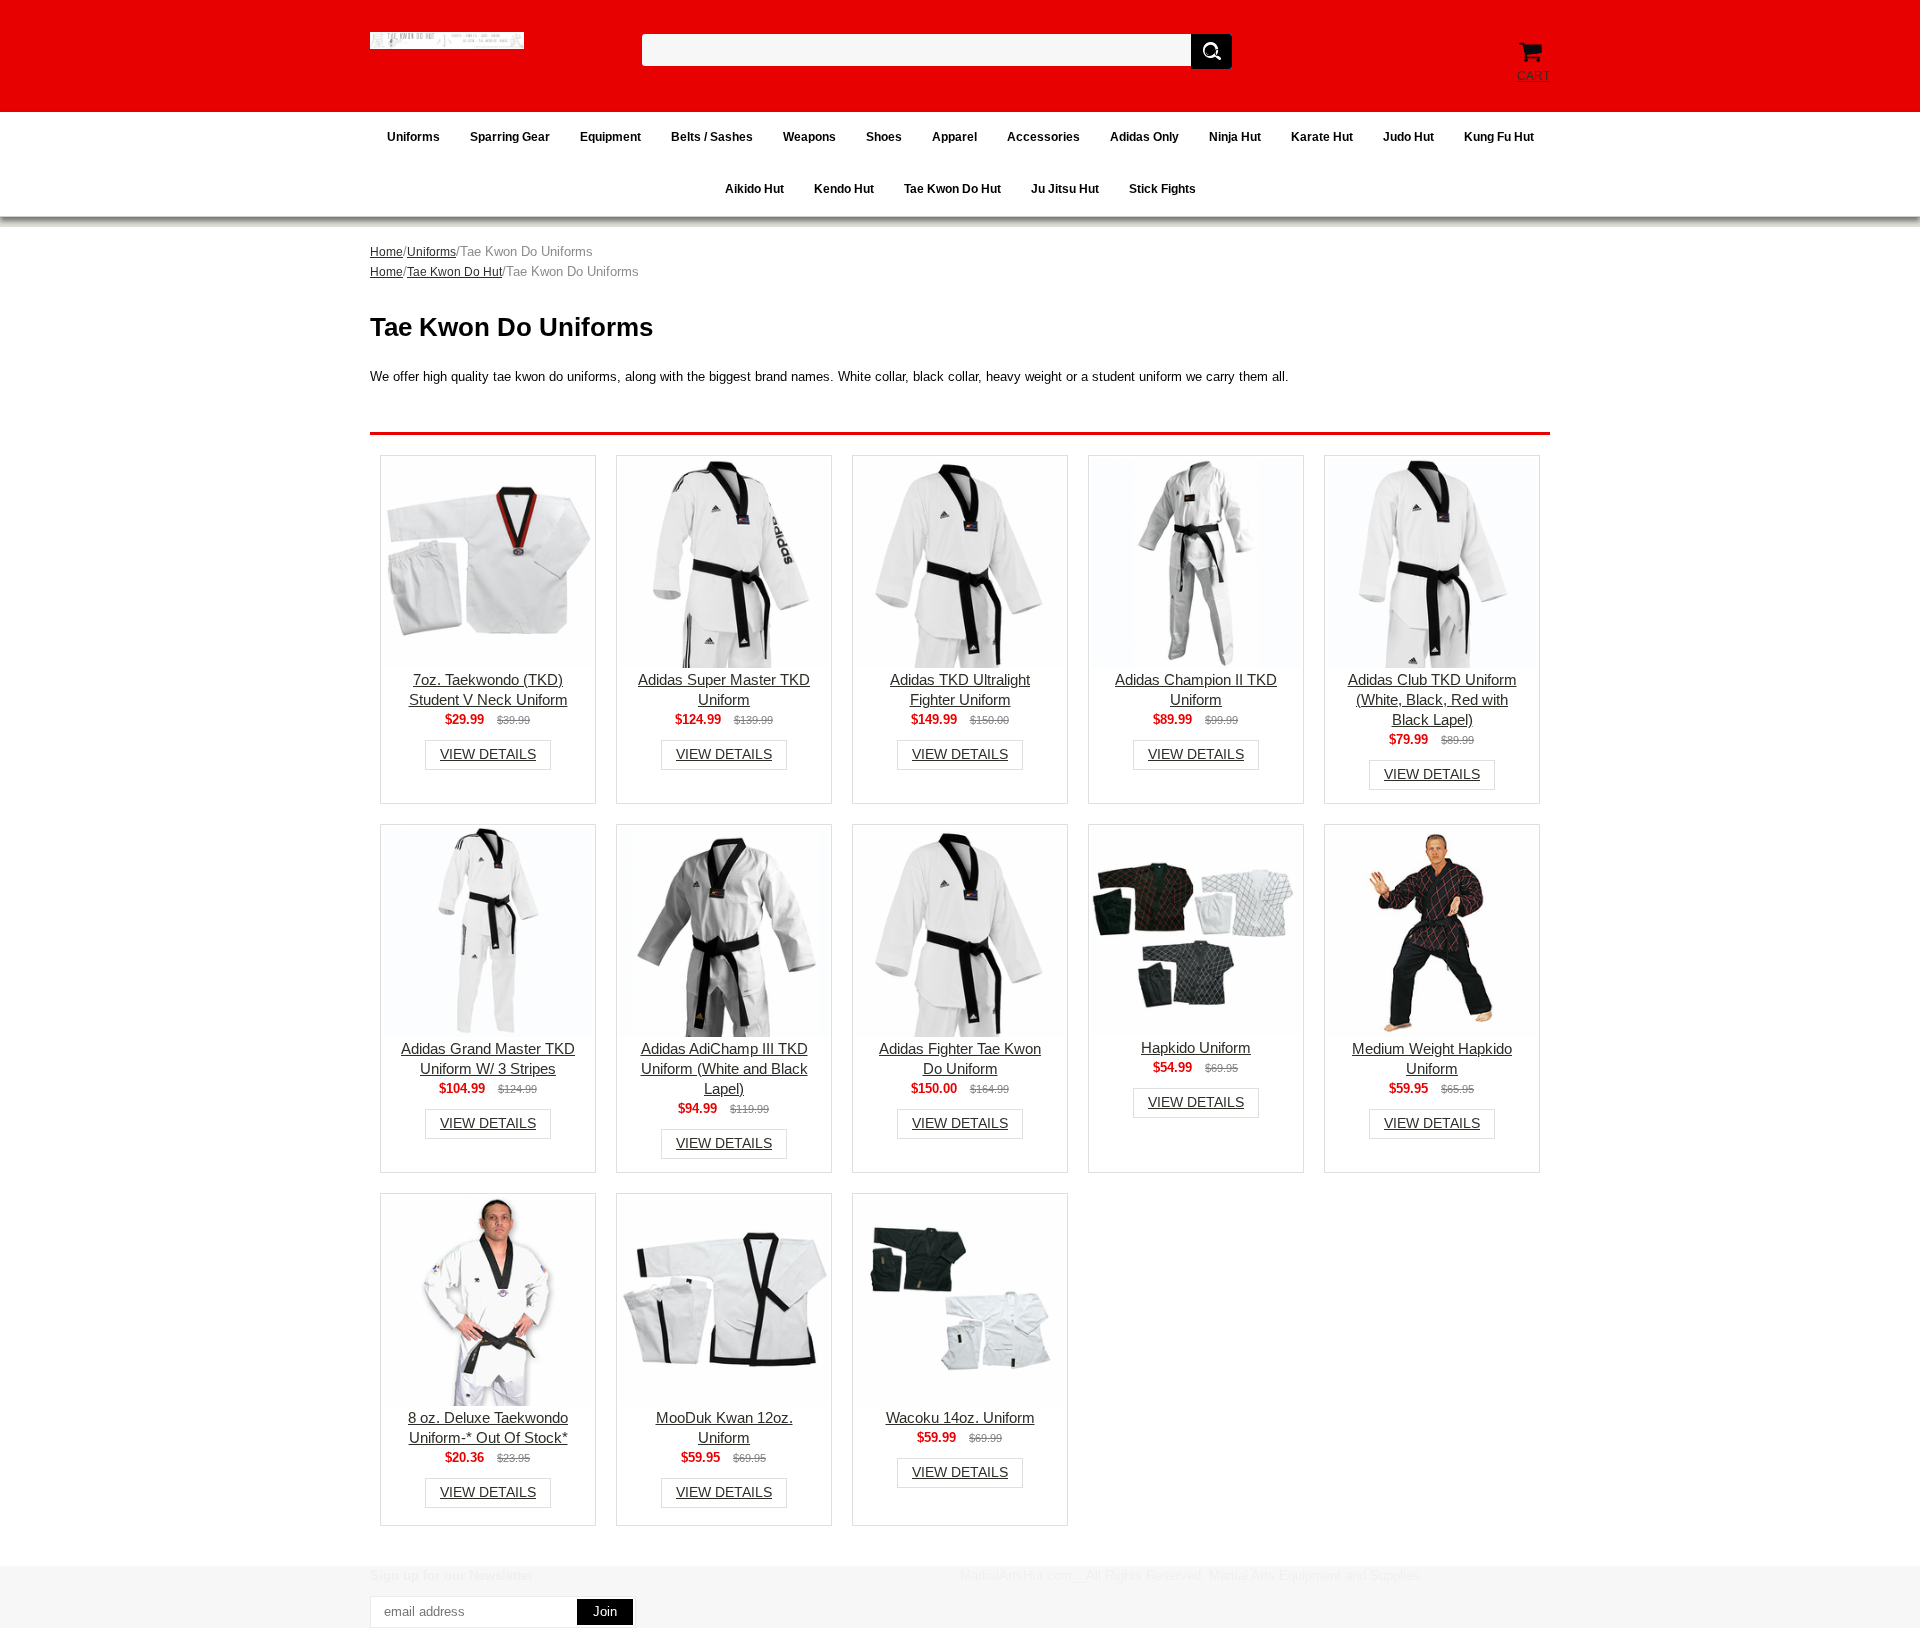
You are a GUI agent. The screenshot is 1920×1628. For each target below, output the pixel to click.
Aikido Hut (754, 189)
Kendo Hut (844, 189)
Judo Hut (1408, 137)
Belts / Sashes (712, 137)
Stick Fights (1162, 189)
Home (386, 252)
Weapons (809, 137)
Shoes (884, 137)
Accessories (1043, 137)
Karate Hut (1322, 137)
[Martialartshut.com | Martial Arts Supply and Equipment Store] (447, 40)
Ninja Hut (1235, 137)
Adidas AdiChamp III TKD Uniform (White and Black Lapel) (724, 1068)
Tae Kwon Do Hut (952, 189)
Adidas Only (1144, 137)
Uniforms (413, 137)
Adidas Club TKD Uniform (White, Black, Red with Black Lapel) (1432, 699)
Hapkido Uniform (1196, 1047)
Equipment (610, 137)
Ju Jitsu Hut (1065, 189)
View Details (488, 754)
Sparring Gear (510, 137)
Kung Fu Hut (1499, 137)
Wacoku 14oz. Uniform (960, 1417)
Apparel (954, 137)
